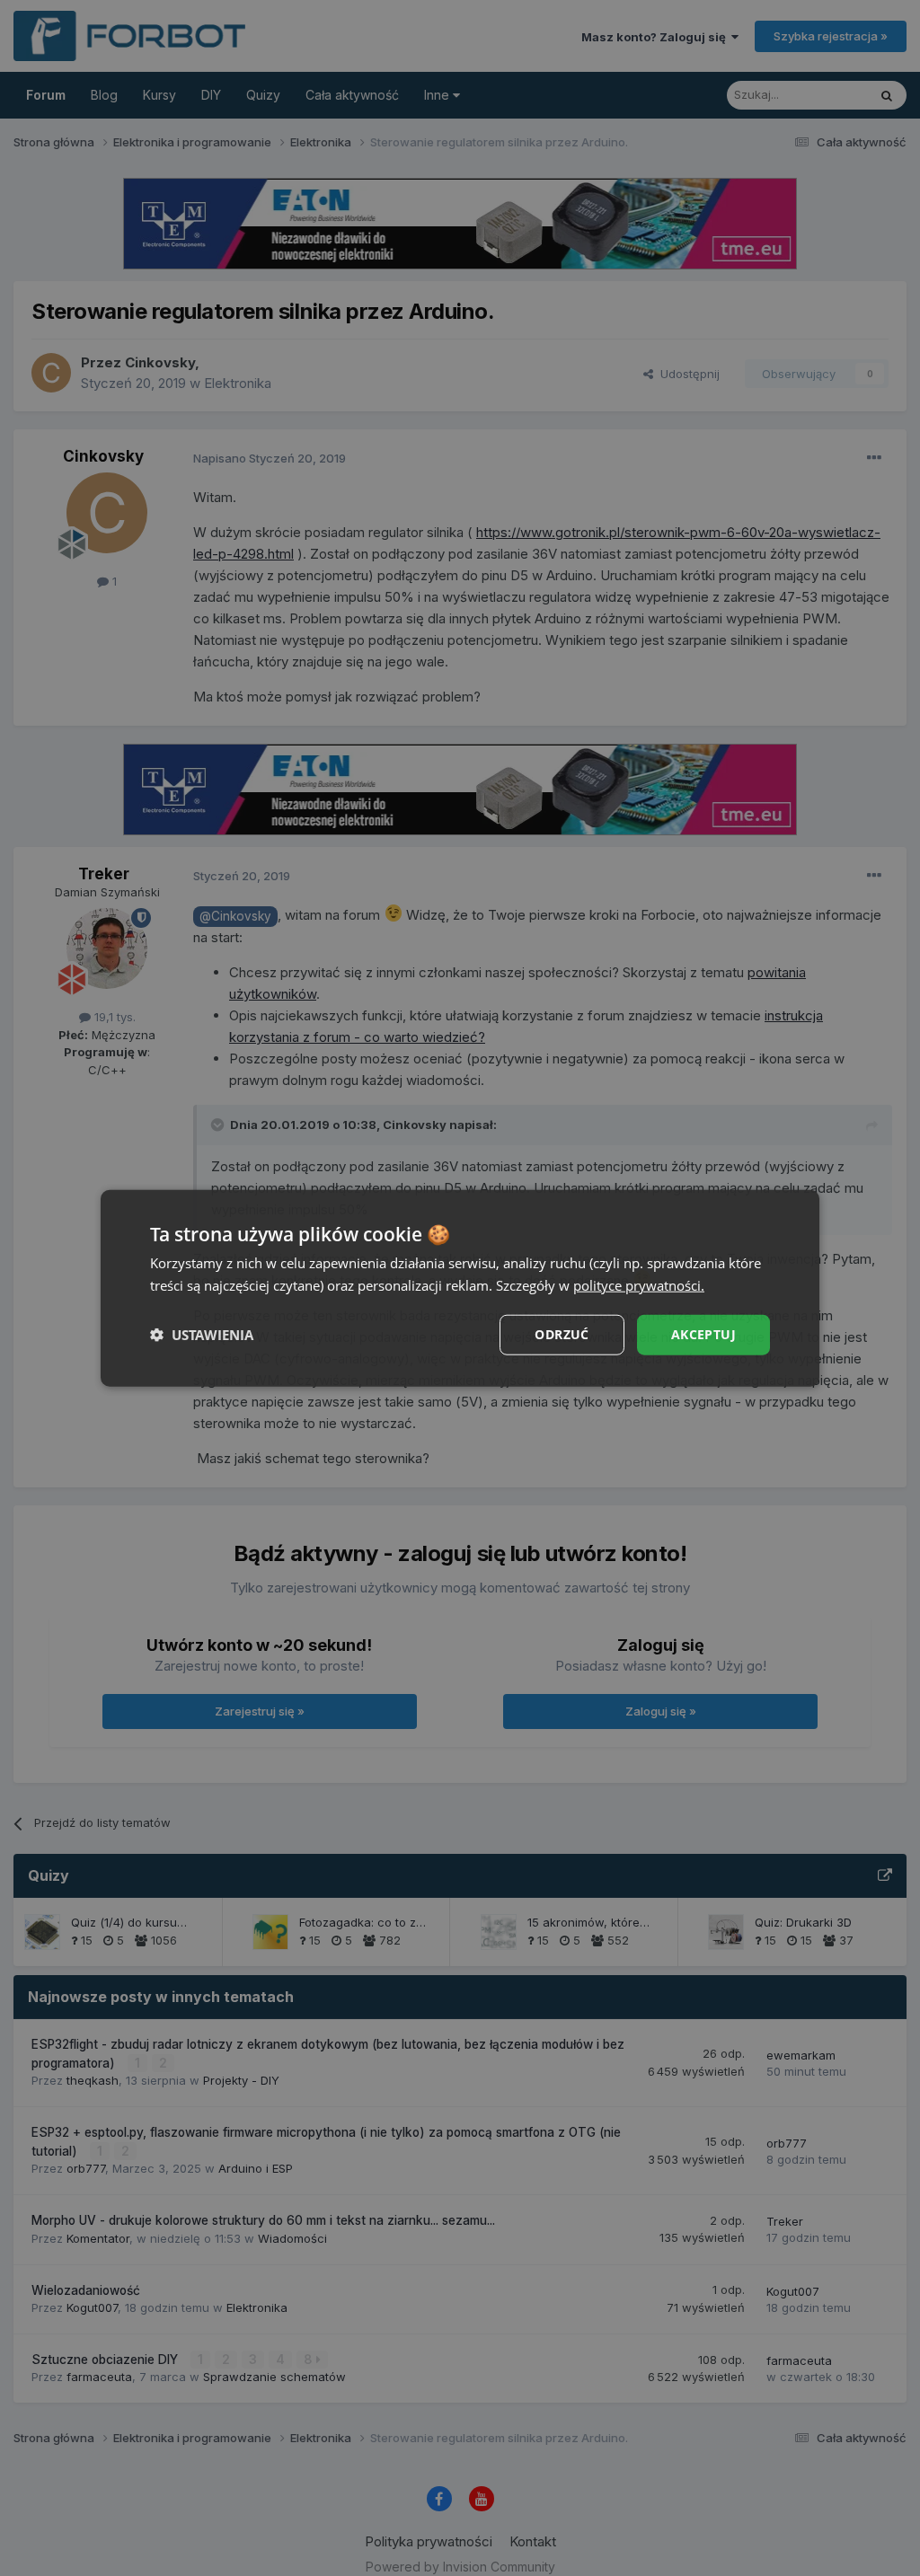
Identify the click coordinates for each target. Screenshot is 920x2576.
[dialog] (460, 1288)
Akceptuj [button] (703, 1334)
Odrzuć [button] (562, 1334)
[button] (202, 1335)
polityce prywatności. (639, 1285)
